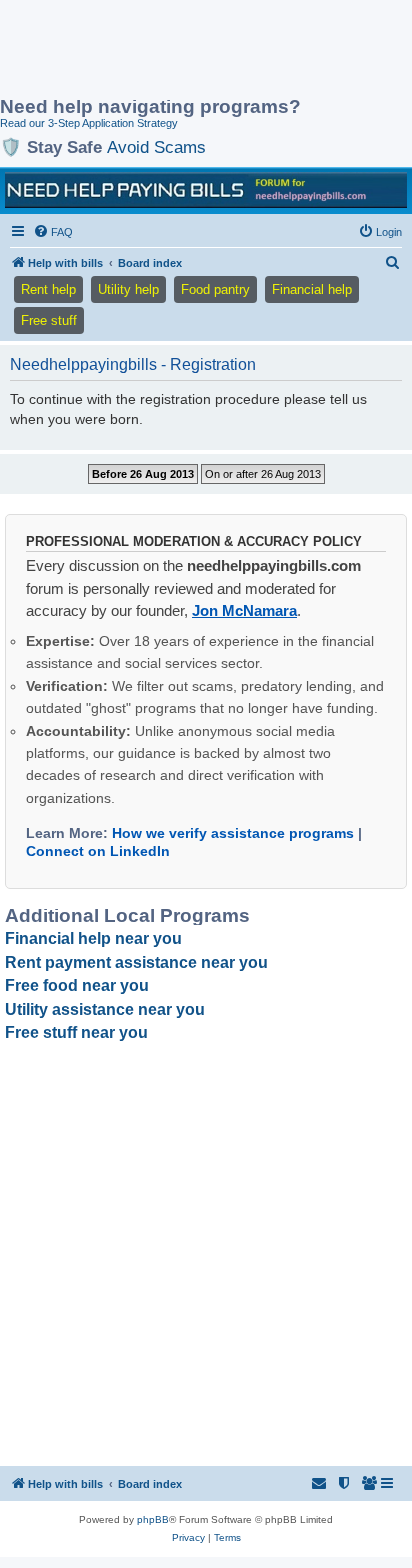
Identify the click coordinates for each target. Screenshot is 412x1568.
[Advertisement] (160, 50)
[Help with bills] (206, 190)
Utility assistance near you (105, 1009)
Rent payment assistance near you (136, 962)
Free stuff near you (76, 1032)
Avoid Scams (156, 147)
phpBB (153, 1519)
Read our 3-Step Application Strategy (89, 123)
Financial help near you (93, 938)
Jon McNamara (244, 610)
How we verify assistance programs (233, 833)
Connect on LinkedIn (98, 851)
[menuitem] (53, 232)
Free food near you (77, 985)
